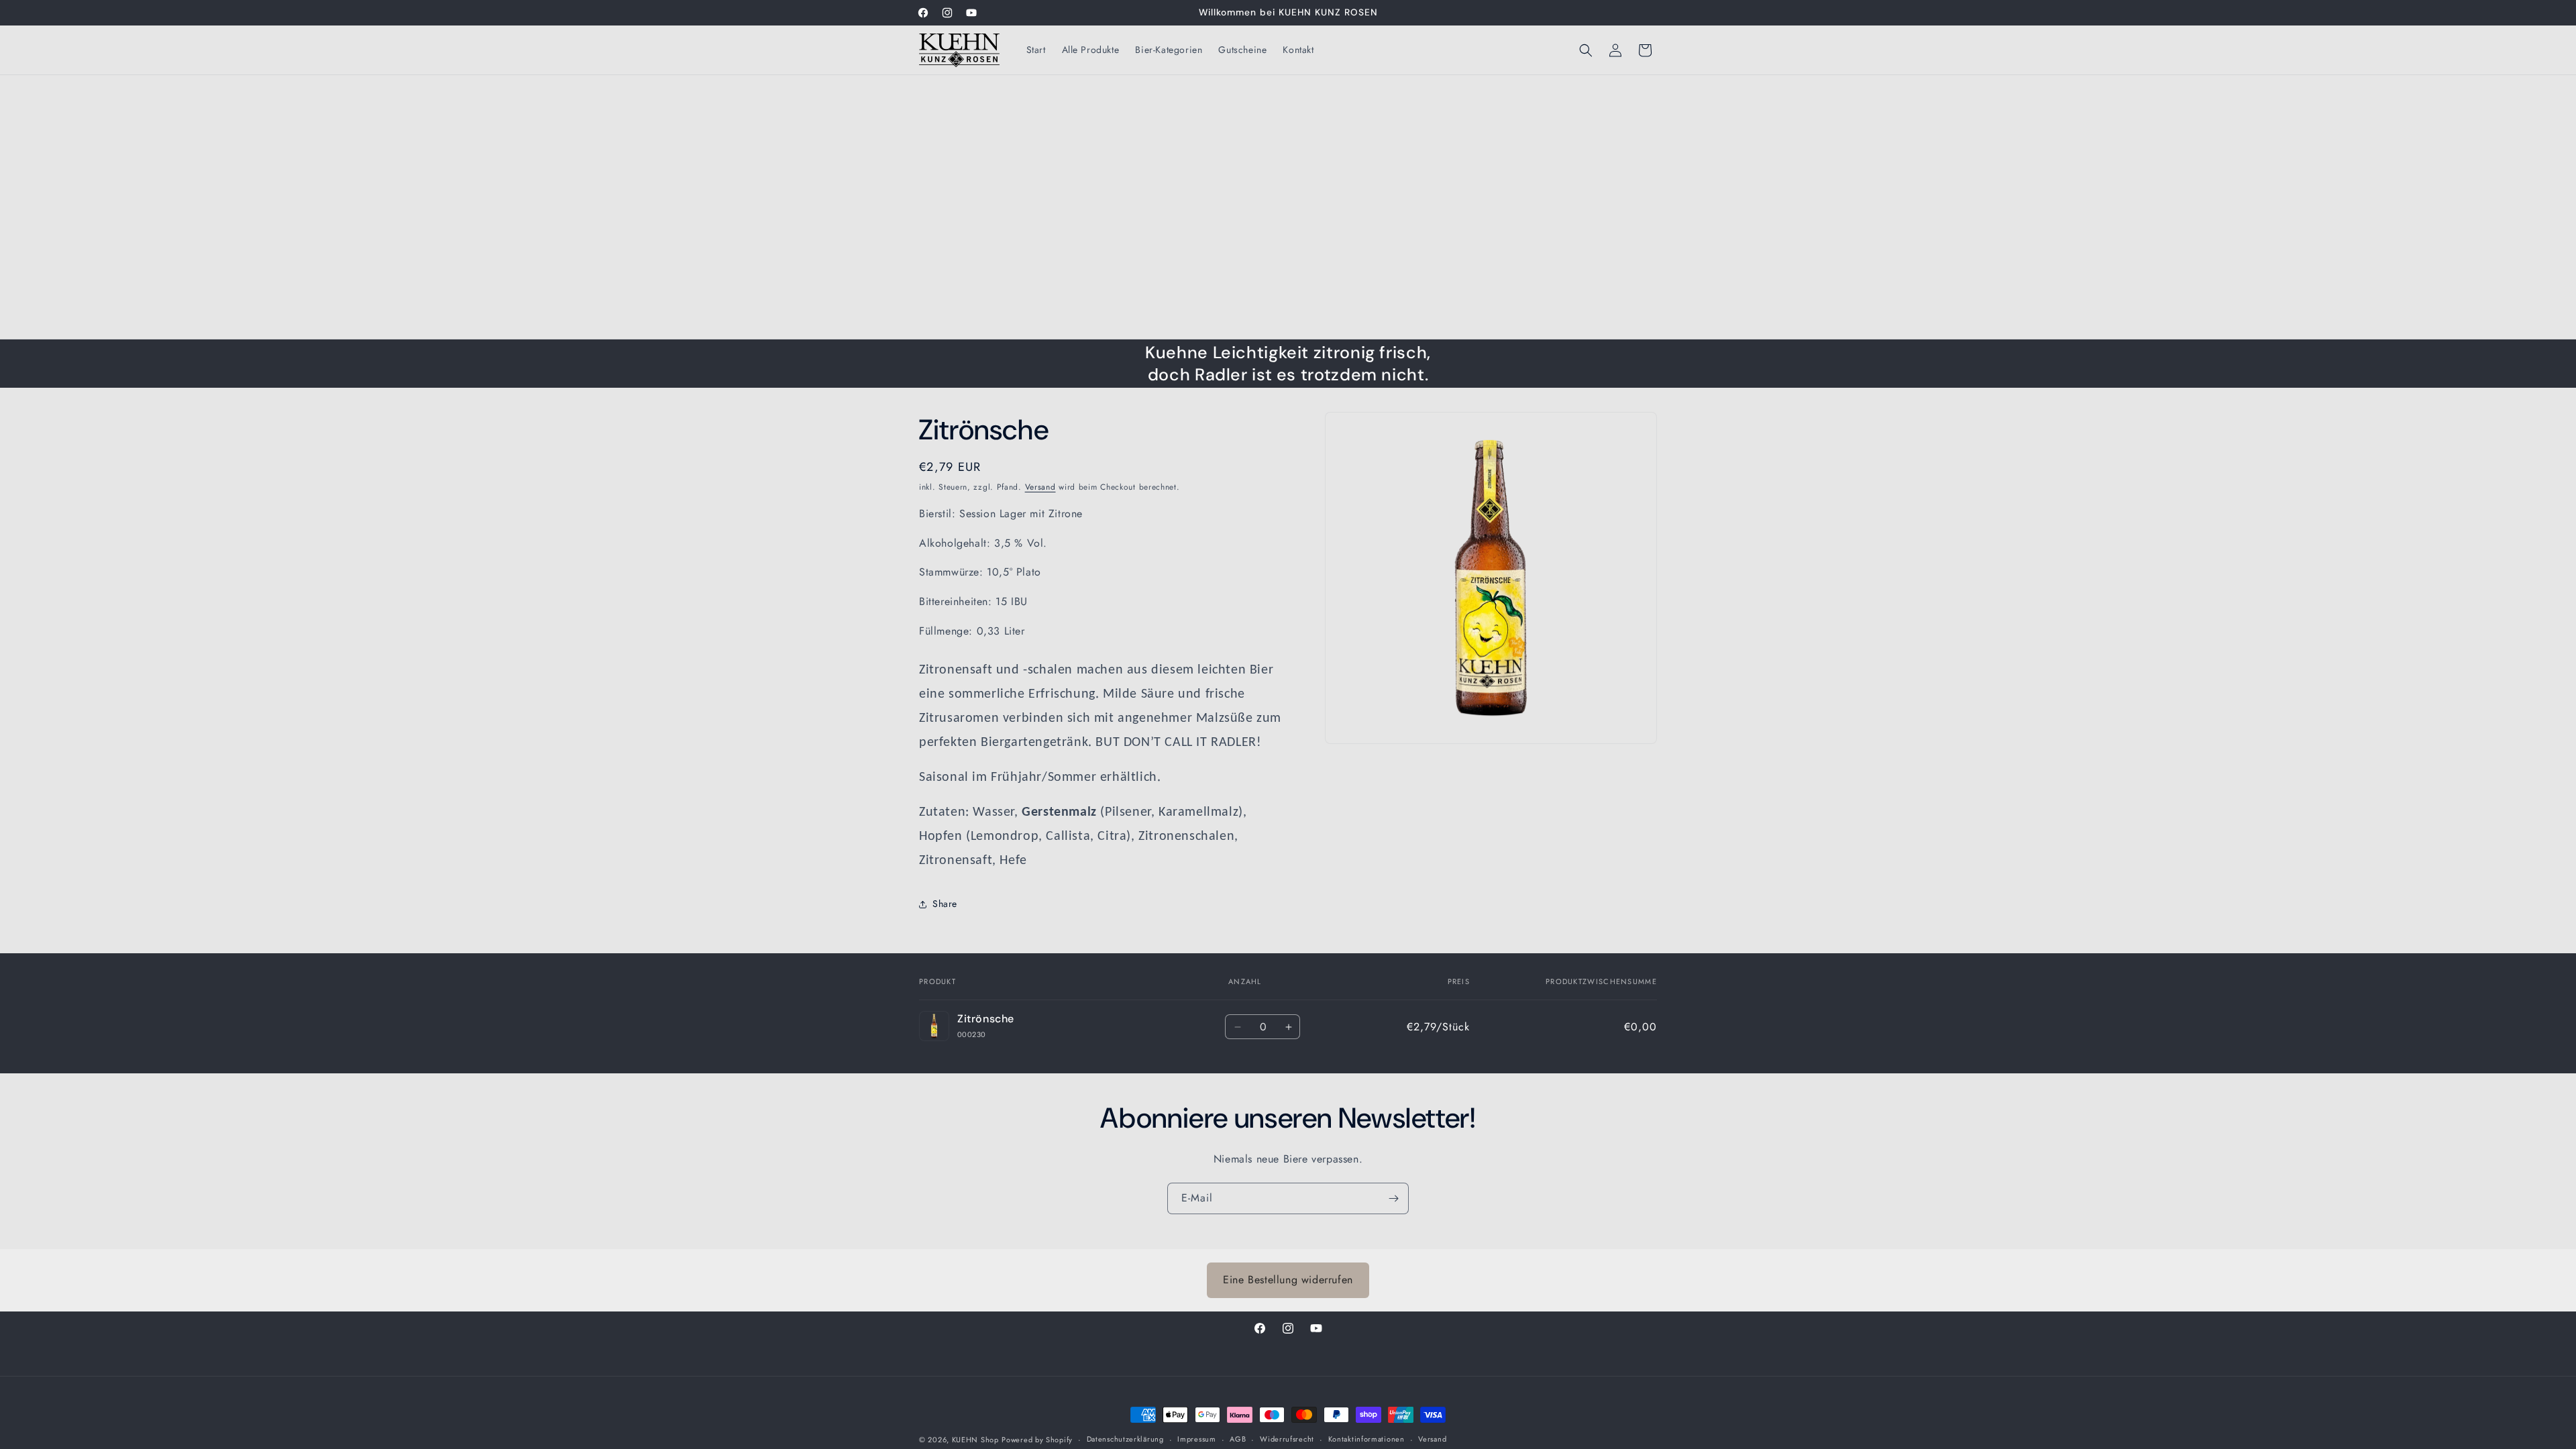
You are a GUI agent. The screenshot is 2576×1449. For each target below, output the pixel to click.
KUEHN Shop (975, 1440)
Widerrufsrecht (1287, 1439)
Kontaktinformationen (1366, 1439)
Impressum (1196, 1439)
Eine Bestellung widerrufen (1288, 1280)
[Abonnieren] (1393, 1198)
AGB (1238, 1439)
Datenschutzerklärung (1125, 1439)
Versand (1040, 487)
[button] (1586, 50)
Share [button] (945, 904)
